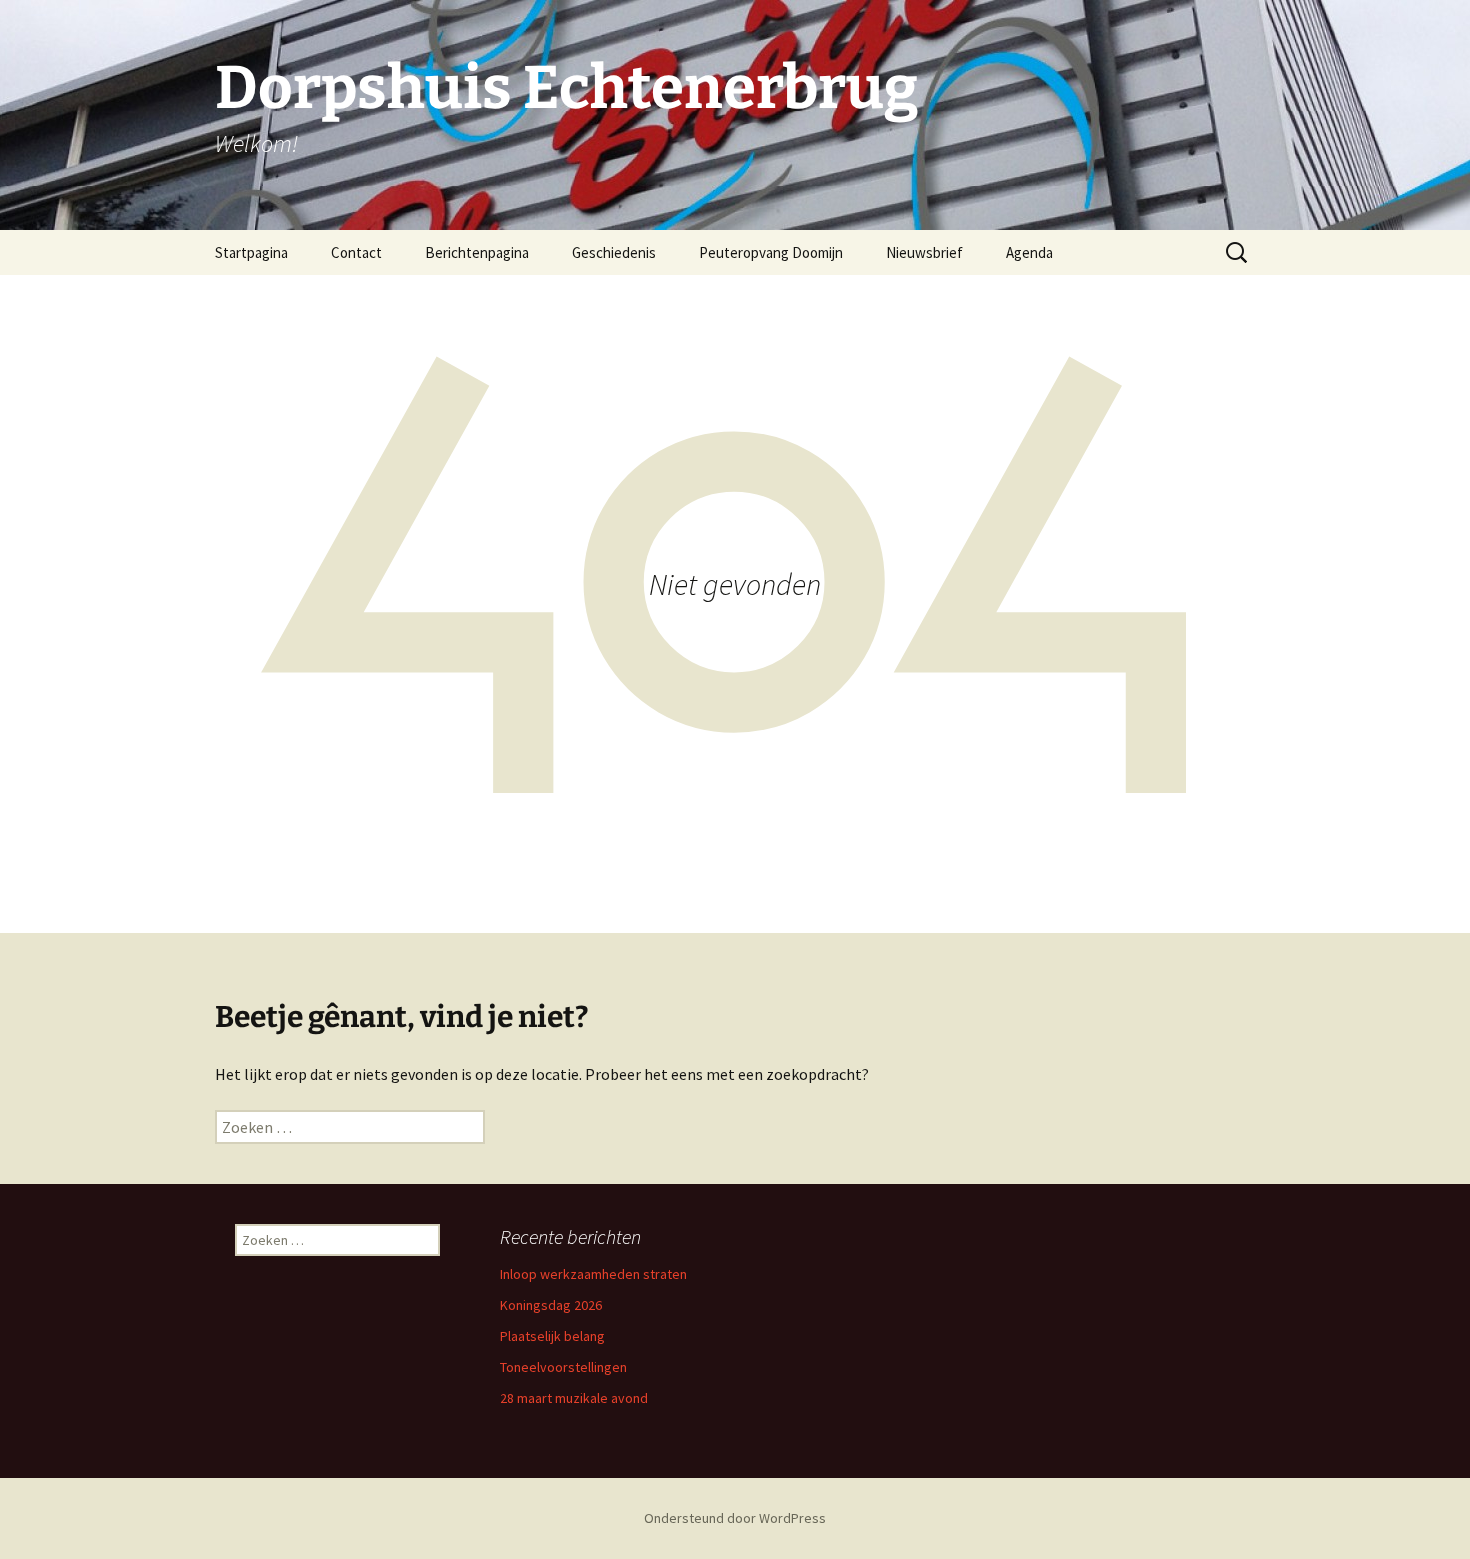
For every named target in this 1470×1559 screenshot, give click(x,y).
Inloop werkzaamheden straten (593, 1274)
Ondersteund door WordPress (735, 1518)
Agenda (1029, 252)
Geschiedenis (614, 252)
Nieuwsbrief (924, 252)
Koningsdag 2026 (551, 1305)
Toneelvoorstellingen (563, 1367)
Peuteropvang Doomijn (771, 252)
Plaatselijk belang (552, 1336)
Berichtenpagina (477, 252)
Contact (356, 252)
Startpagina (251, 252)
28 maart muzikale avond (574, 1398)
